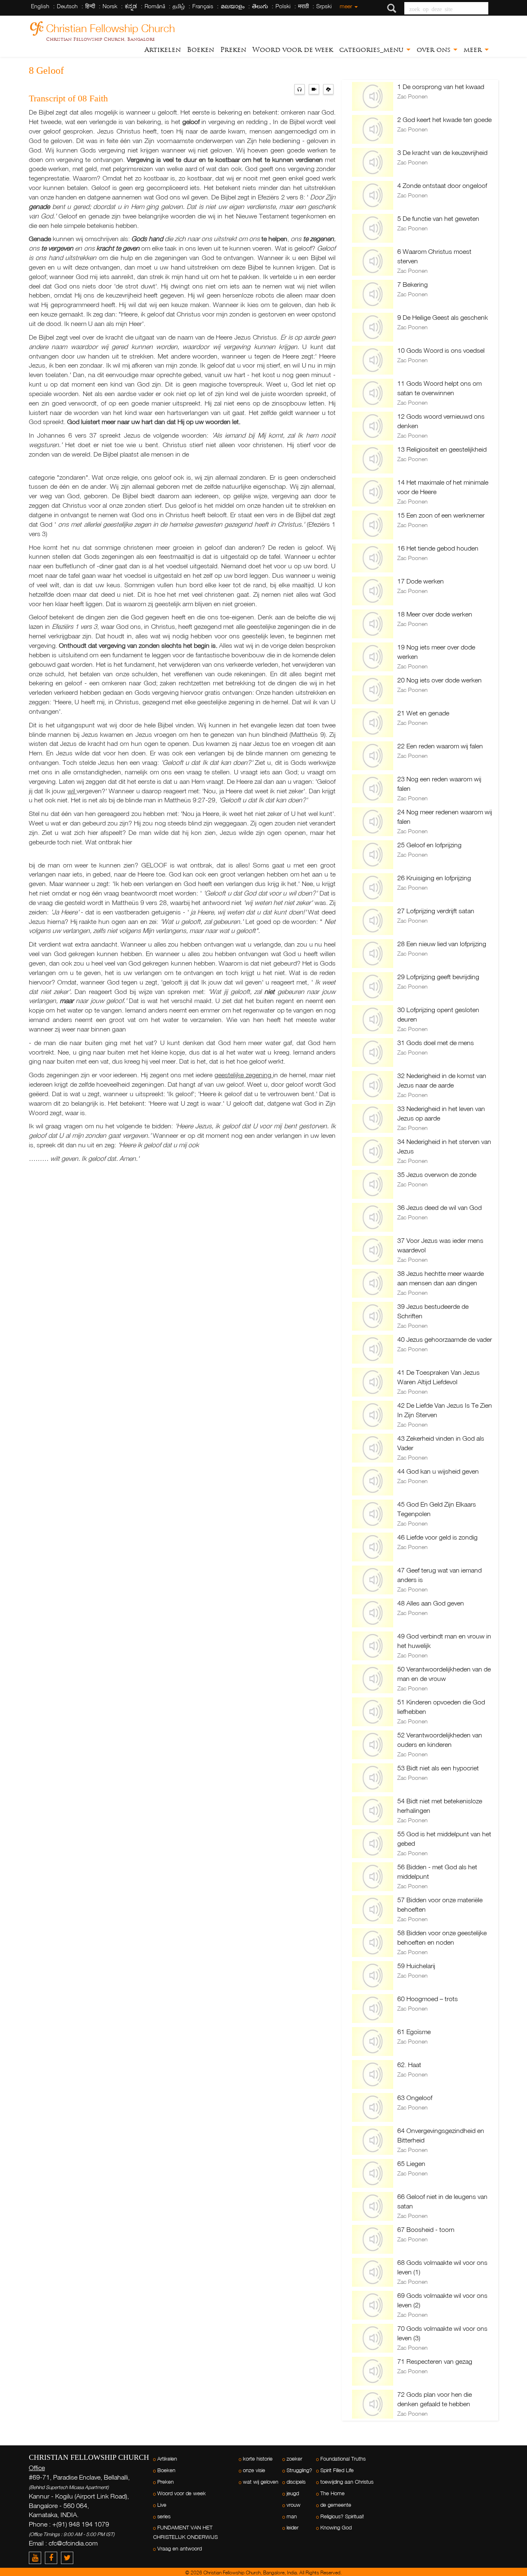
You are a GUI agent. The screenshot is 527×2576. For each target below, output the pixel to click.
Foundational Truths (343, 2459)
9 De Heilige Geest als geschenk (443, 317)
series (164, 2516)
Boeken (201, 50)
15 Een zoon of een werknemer (441, 515)
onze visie (254, 2470)
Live (162, 2505)
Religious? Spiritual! (342, 2516)
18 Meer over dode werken (435, 614)
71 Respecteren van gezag (435, 2361)
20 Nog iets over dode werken (440, 680)
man (292, 2516)
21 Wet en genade (423, 713)
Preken (233, 50)
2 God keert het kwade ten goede (444, 120)
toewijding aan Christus (347, 2482)
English (40, 6)
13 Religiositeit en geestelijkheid (442, 449)
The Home (332, 2493)
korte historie (258, 2459)
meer (347, 6)
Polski (283, 6)
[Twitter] (68, 2558)
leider (293, 2528)
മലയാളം (233, 6)
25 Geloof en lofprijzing (429, 845)
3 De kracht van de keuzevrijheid (442, 152)
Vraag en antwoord (180, 2549)
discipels (296, 2482)
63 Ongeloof (415, 2098)
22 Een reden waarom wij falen (440, 746)
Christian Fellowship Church (111, 27)
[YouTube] (37, 2558)
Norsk (110, 6)
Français (203, 6)
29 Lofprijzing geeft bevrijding (438, 977)
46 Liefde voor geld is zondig (437, 1537)
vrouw (294, 2505)
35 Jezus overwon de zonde (437, 1174)
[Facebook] (53, 2558)
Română (155, 6)
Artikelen (163, 50)
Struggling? (299, 2470)
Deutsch (67, 6)
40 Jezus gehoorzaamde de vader (445, 1339)
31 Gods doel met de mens (436, 1043)
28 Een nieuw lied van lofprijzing (442, 944)
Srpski (324, 6)
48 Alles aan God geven (431, 1603)
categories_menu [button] (372, 50)
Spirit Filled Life (337, 2470)
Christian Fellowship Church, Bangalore (100, 39)
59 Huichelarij (416, 1966)
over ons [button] (435, 50)
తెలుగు (260, 6)
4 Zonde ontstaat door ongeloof (442, 185)
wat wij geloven (261, 2482)
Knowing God (336, 2528)
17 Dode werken (421, 581)
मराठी (303, 6)
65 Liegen (411, 2163)
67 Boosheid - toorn (426, 2229)
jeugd (293, 2493)
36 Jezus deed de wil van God (440, 1207)
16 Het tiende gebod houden (438, 548)
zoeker (294, 2459)
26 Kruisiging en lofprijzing (434, 878)
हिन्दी (90, 6)
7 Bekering (413, 284)
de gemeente (336, 2505)
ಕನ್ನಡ (131, 6)
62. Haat (409, 2065)
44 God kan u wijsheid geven (438, 1471)
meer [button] (474, 50)
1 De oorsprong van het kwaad (441, 87)
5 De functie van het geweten (438, 218)
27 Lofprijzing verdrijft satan (436, 911)
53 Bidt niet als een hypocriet (438, 1768)
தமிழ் (179, 6)
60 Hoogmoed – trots (428, 1999)
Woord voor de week (293, 50)
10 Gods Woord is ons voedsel (441, 350)
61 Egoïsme (414, 2032)
